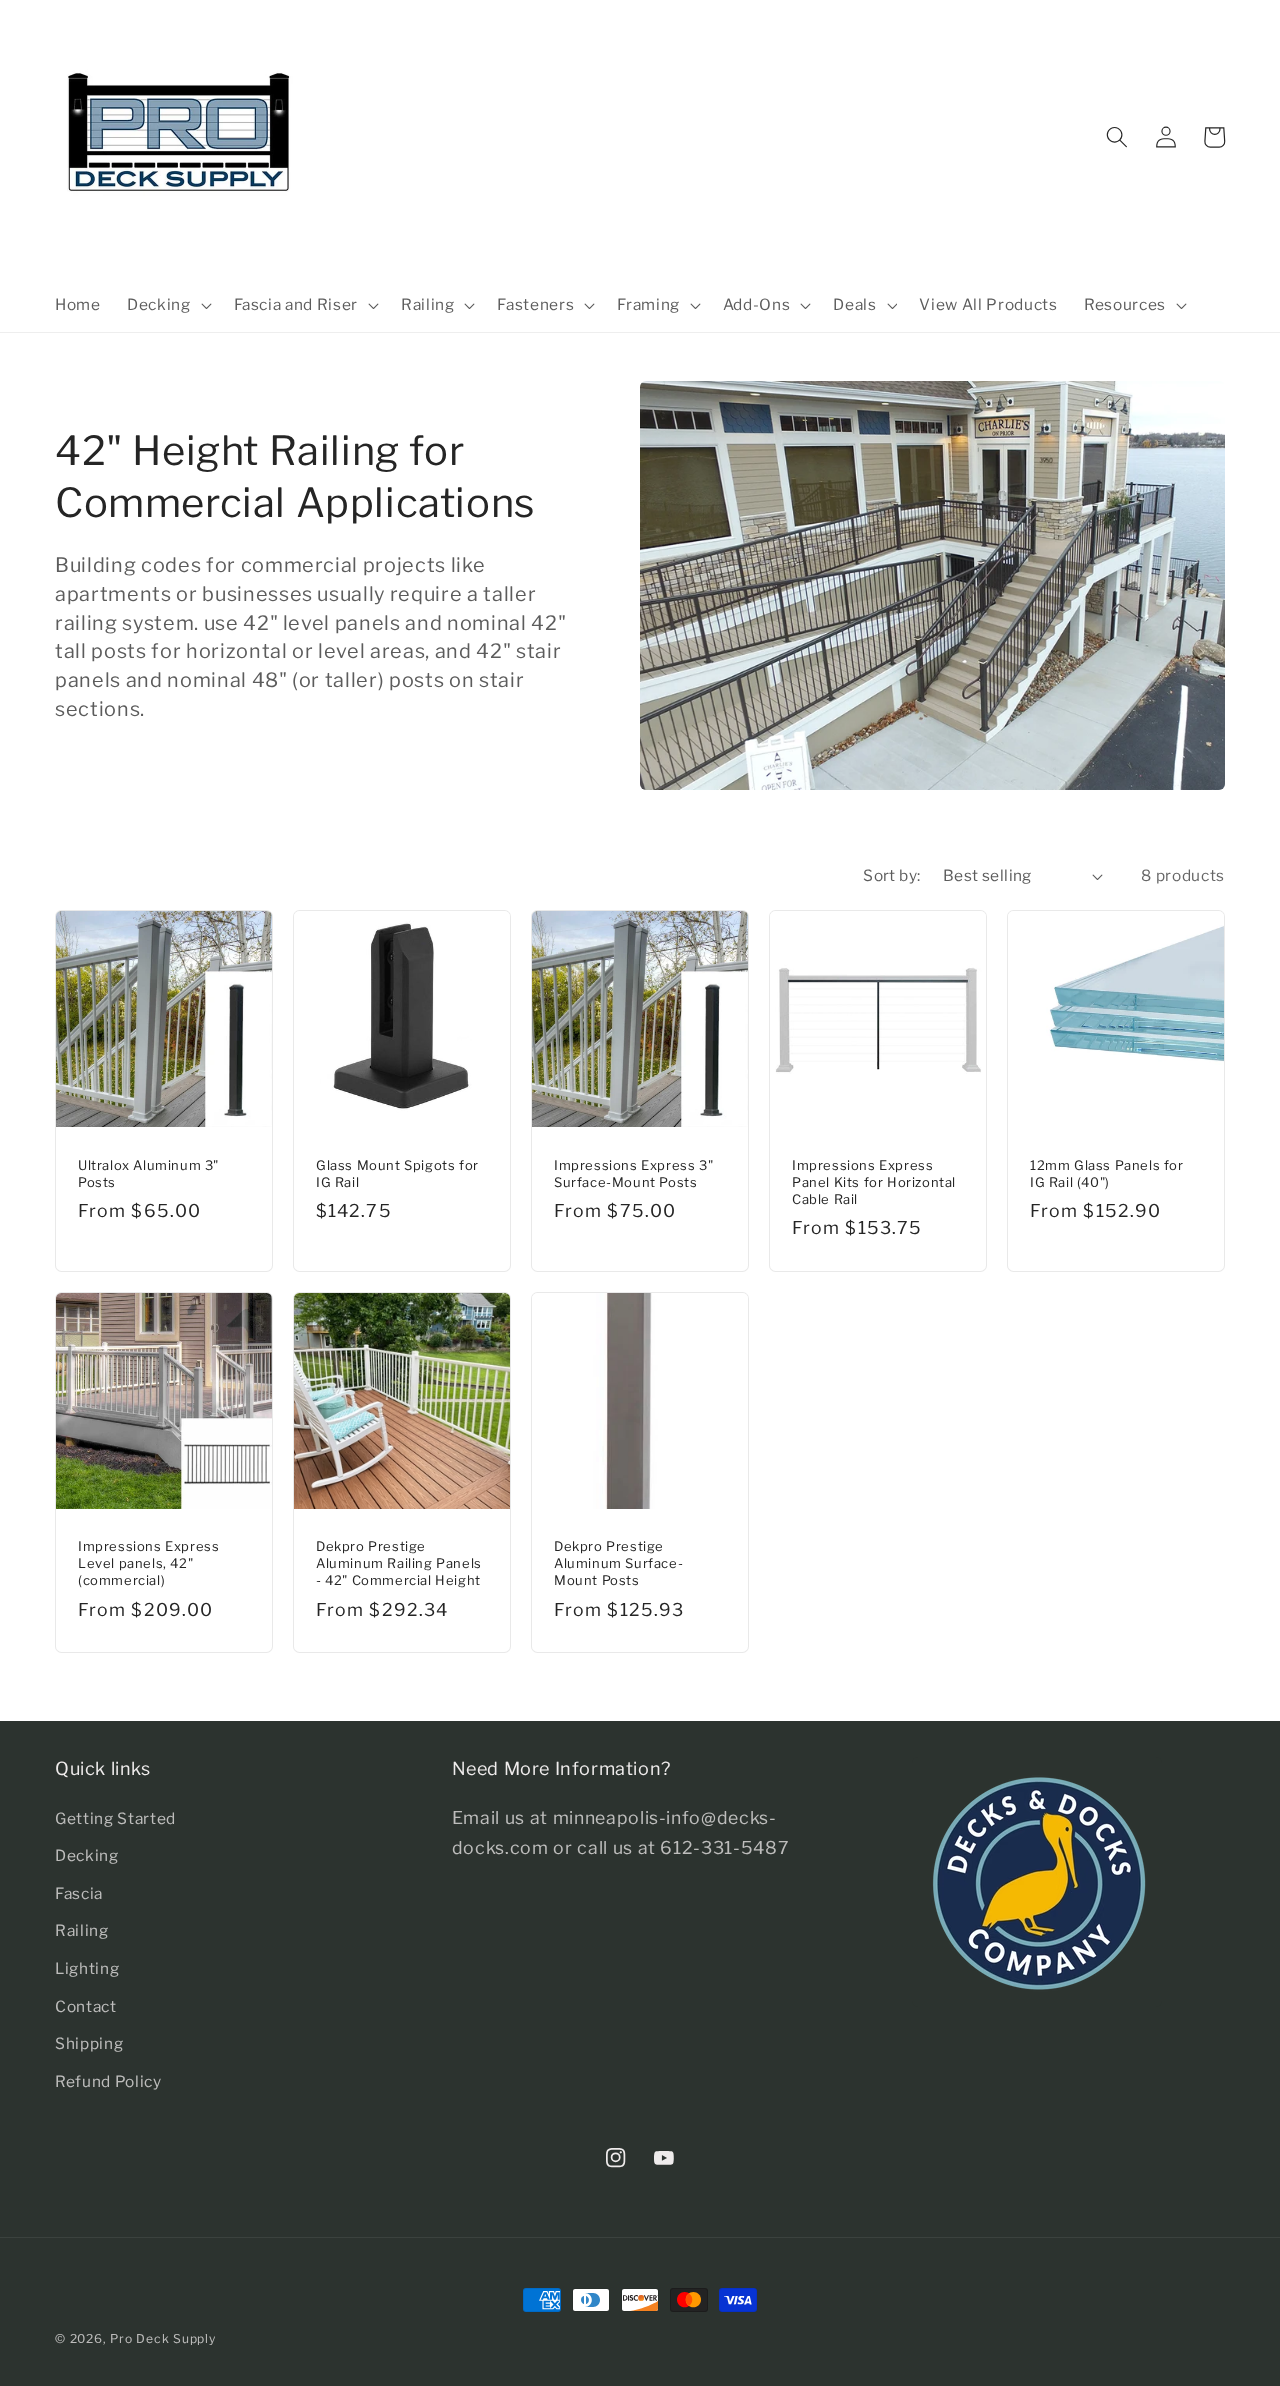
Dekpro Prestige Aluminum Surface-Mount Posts (618, 1563)
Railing (82, 1930)
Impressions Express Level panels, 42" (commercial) (148, 1563)
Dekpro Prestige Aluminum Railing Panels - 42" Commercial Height (399, 1563)
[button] (167, 305)
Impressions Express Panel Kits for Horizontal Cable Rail (874, 1182)
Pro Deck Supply (163, 2338)
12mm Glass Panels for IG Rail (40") (1107, 1173)
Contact (86, 2006)
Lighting (87, 1968)
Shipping (89, 2043)
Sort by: (892, 875)
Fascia (79, 1893)
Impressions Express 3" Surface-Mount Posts (633, 1173)
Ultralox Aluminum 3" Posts (148, 1173)
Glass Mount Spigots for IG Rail (397, 1173)
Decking (87, 1855)
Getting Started (115, 1818)
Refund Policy (108, 2081)
